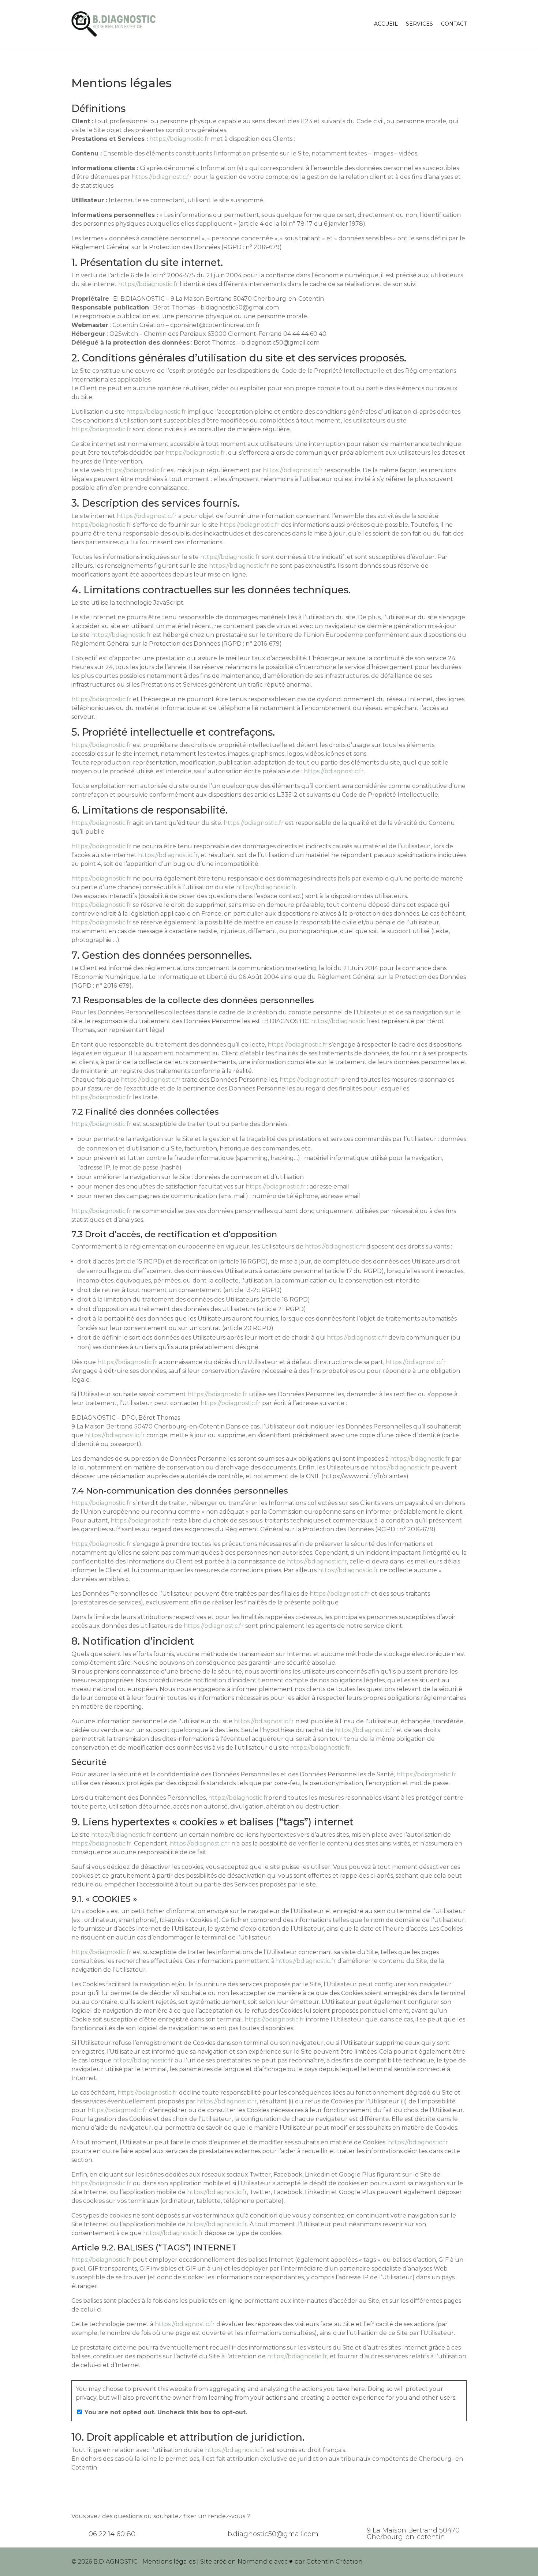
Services (419, 24)
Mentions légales (169, 2562)
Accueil (386, 24)
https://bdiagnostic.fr (179, 139)
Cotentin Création (335, 2562)
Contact (454, 24)
